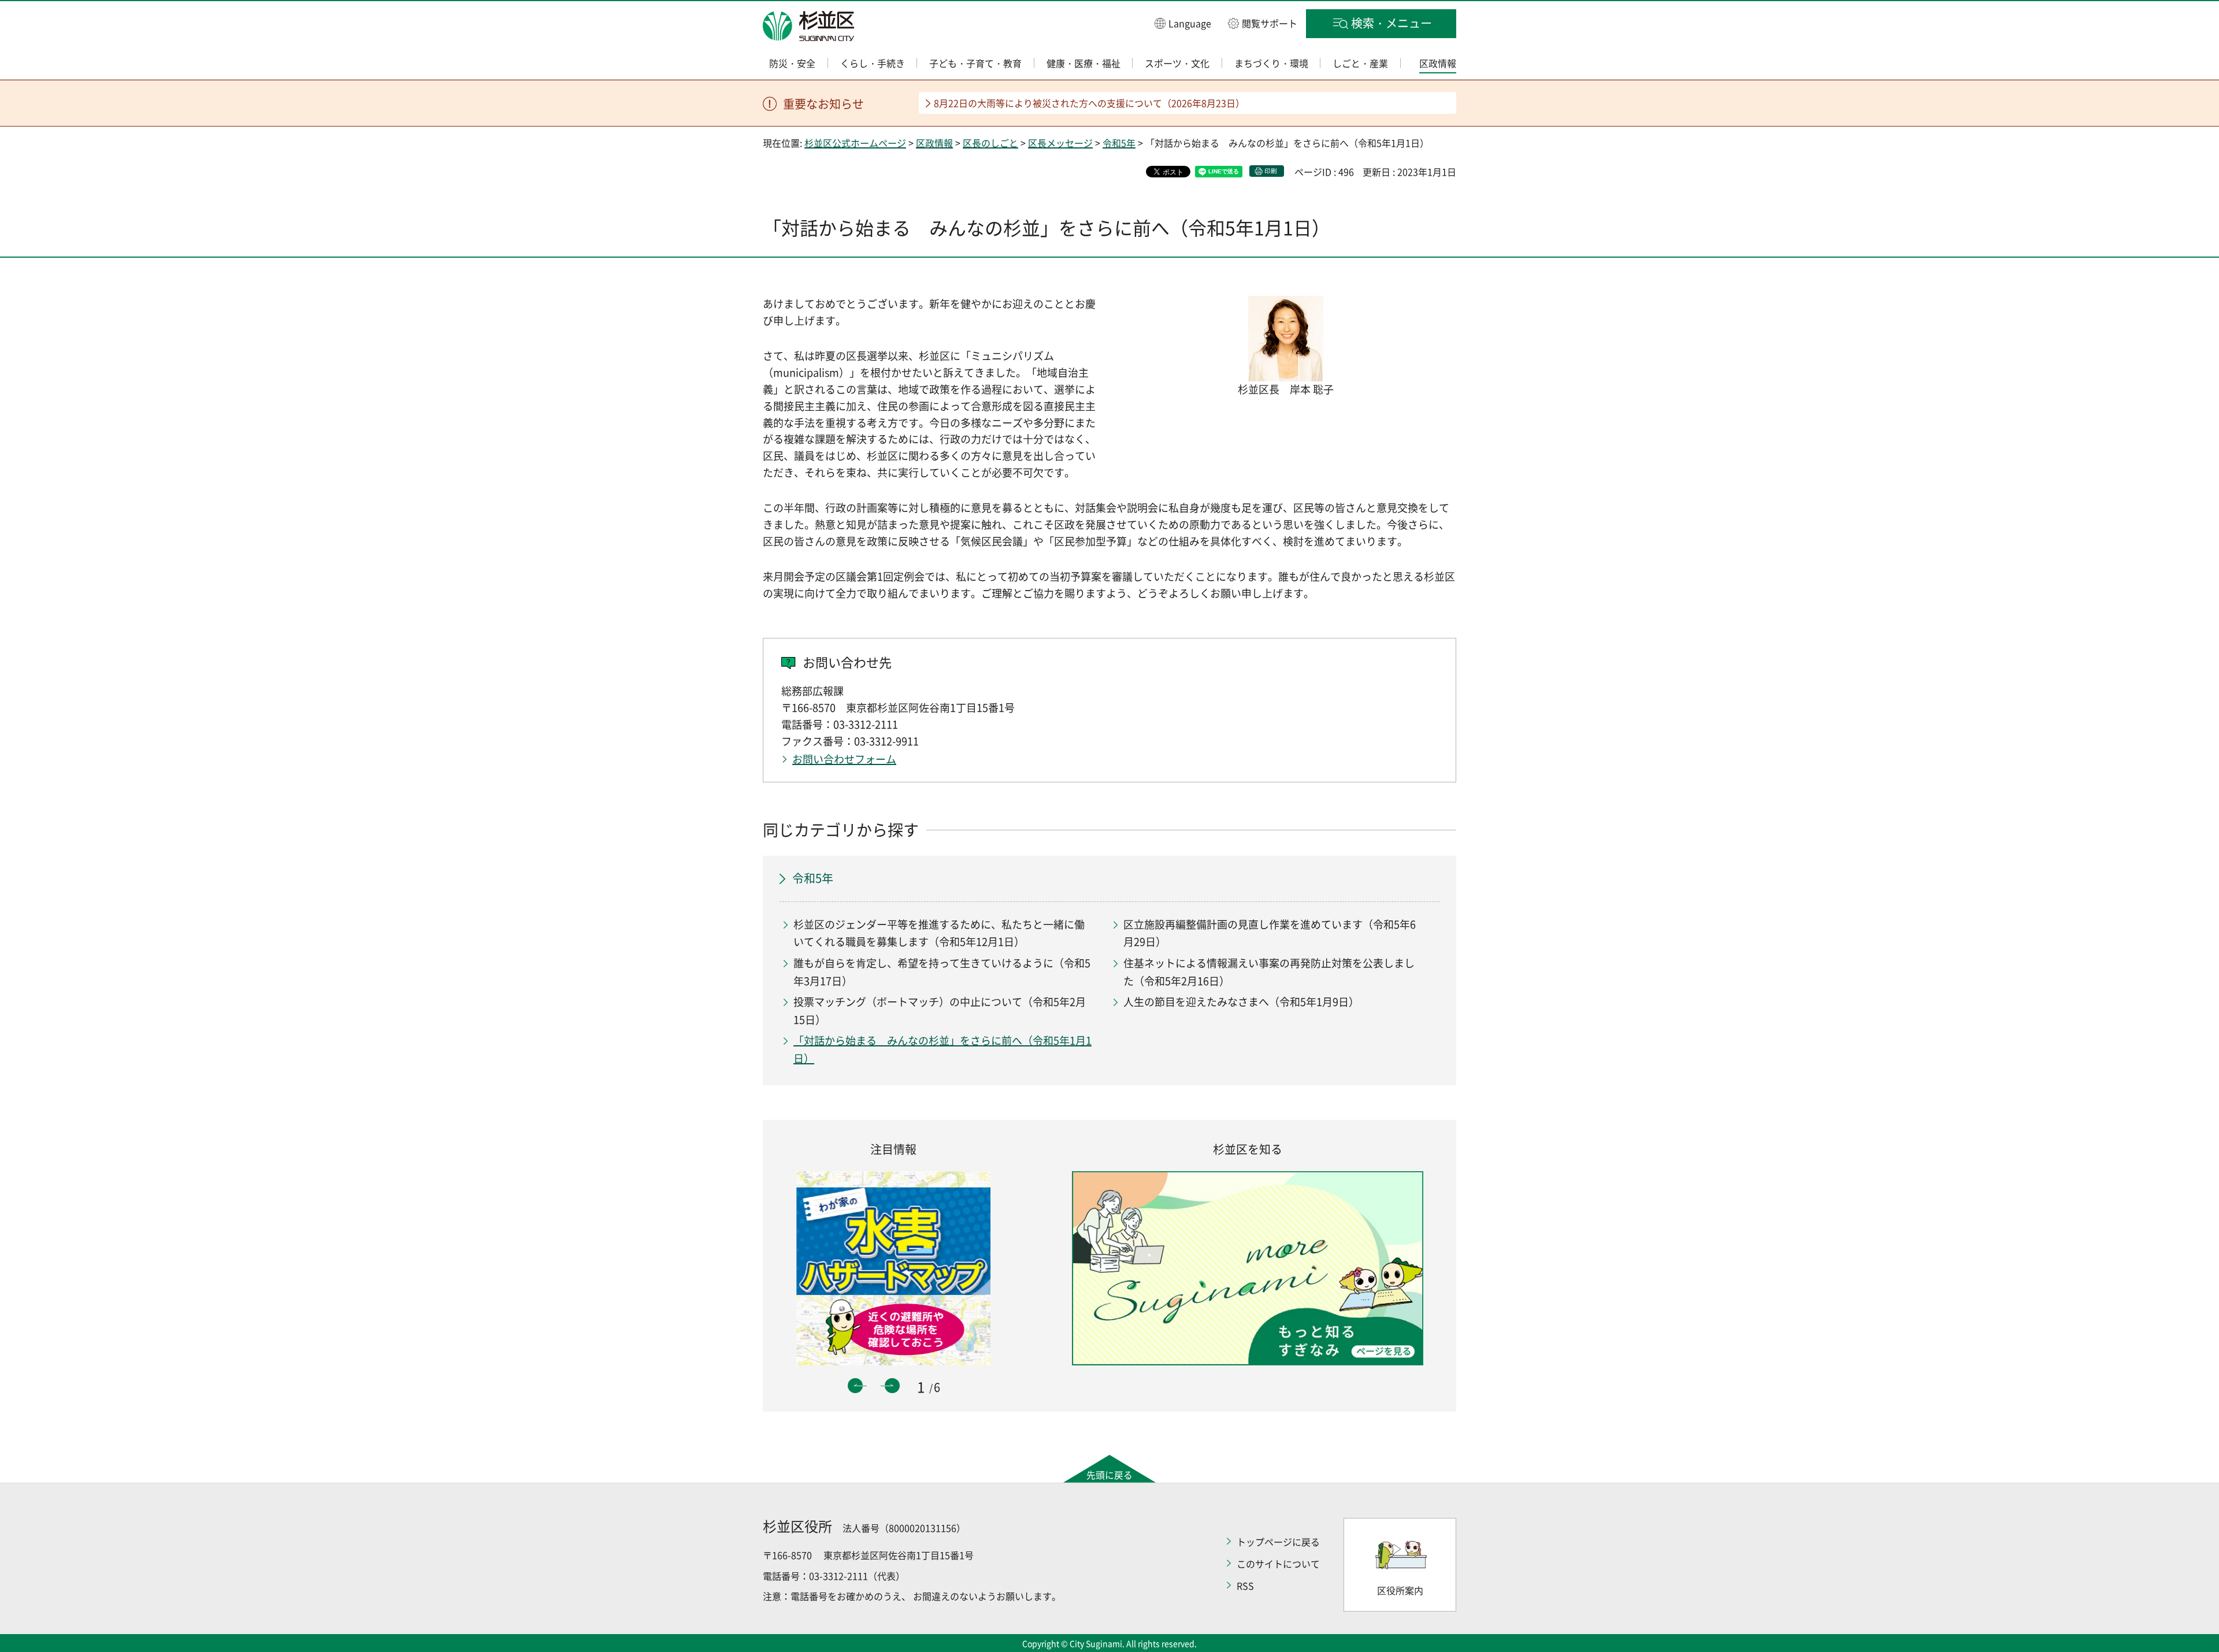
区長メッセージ (1060, 143)
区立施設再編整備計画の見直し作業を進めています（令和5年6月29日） (1270, 933)
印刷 (1271, 171)
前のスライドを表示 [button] (855, 1386)
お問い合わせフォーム (844, 759)
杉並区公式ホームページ (855, 143)
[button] (1183, 23)
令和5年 (1119, 143)
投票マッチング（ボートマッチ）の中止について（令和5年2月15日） (940, 1011)
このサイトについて (1278, 1564)
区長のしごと (990, 143)
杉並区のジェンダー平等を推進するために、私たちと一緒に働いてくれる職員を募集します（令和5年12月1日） (939, 933)
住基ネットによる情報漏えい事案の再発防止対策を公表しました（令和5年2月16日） (1269, 972)
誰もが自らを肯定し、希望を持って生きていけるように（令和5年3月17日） (942, 972)
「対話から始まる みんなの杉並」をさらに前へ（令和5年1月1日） (942, 1049)
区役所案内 (1400, 1590)
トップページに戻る (1278, 1542)
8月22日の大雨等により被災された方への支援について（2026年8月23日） (1089, 103)
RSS (1245, 1586)
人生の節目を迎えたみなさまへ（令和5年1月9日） (1241, 1002)
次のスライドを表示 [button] (892, 1386)
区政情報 (934, 143)
